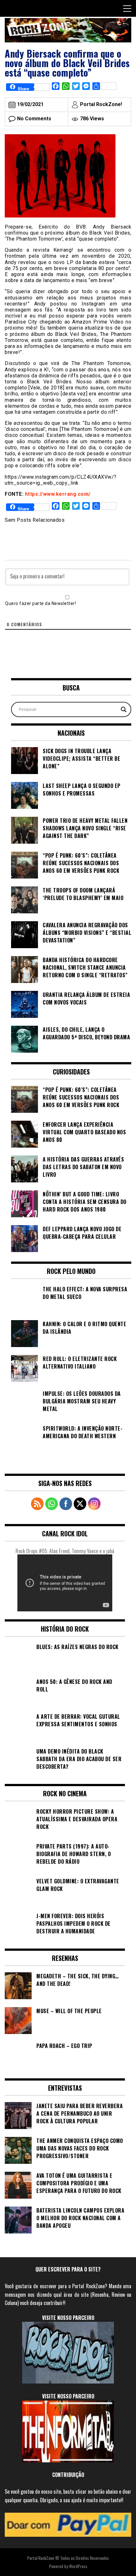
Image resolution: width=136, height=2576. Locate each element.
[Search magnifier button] (124, 709)
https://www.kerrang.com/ (58, 494)
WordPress (78, 2566)
